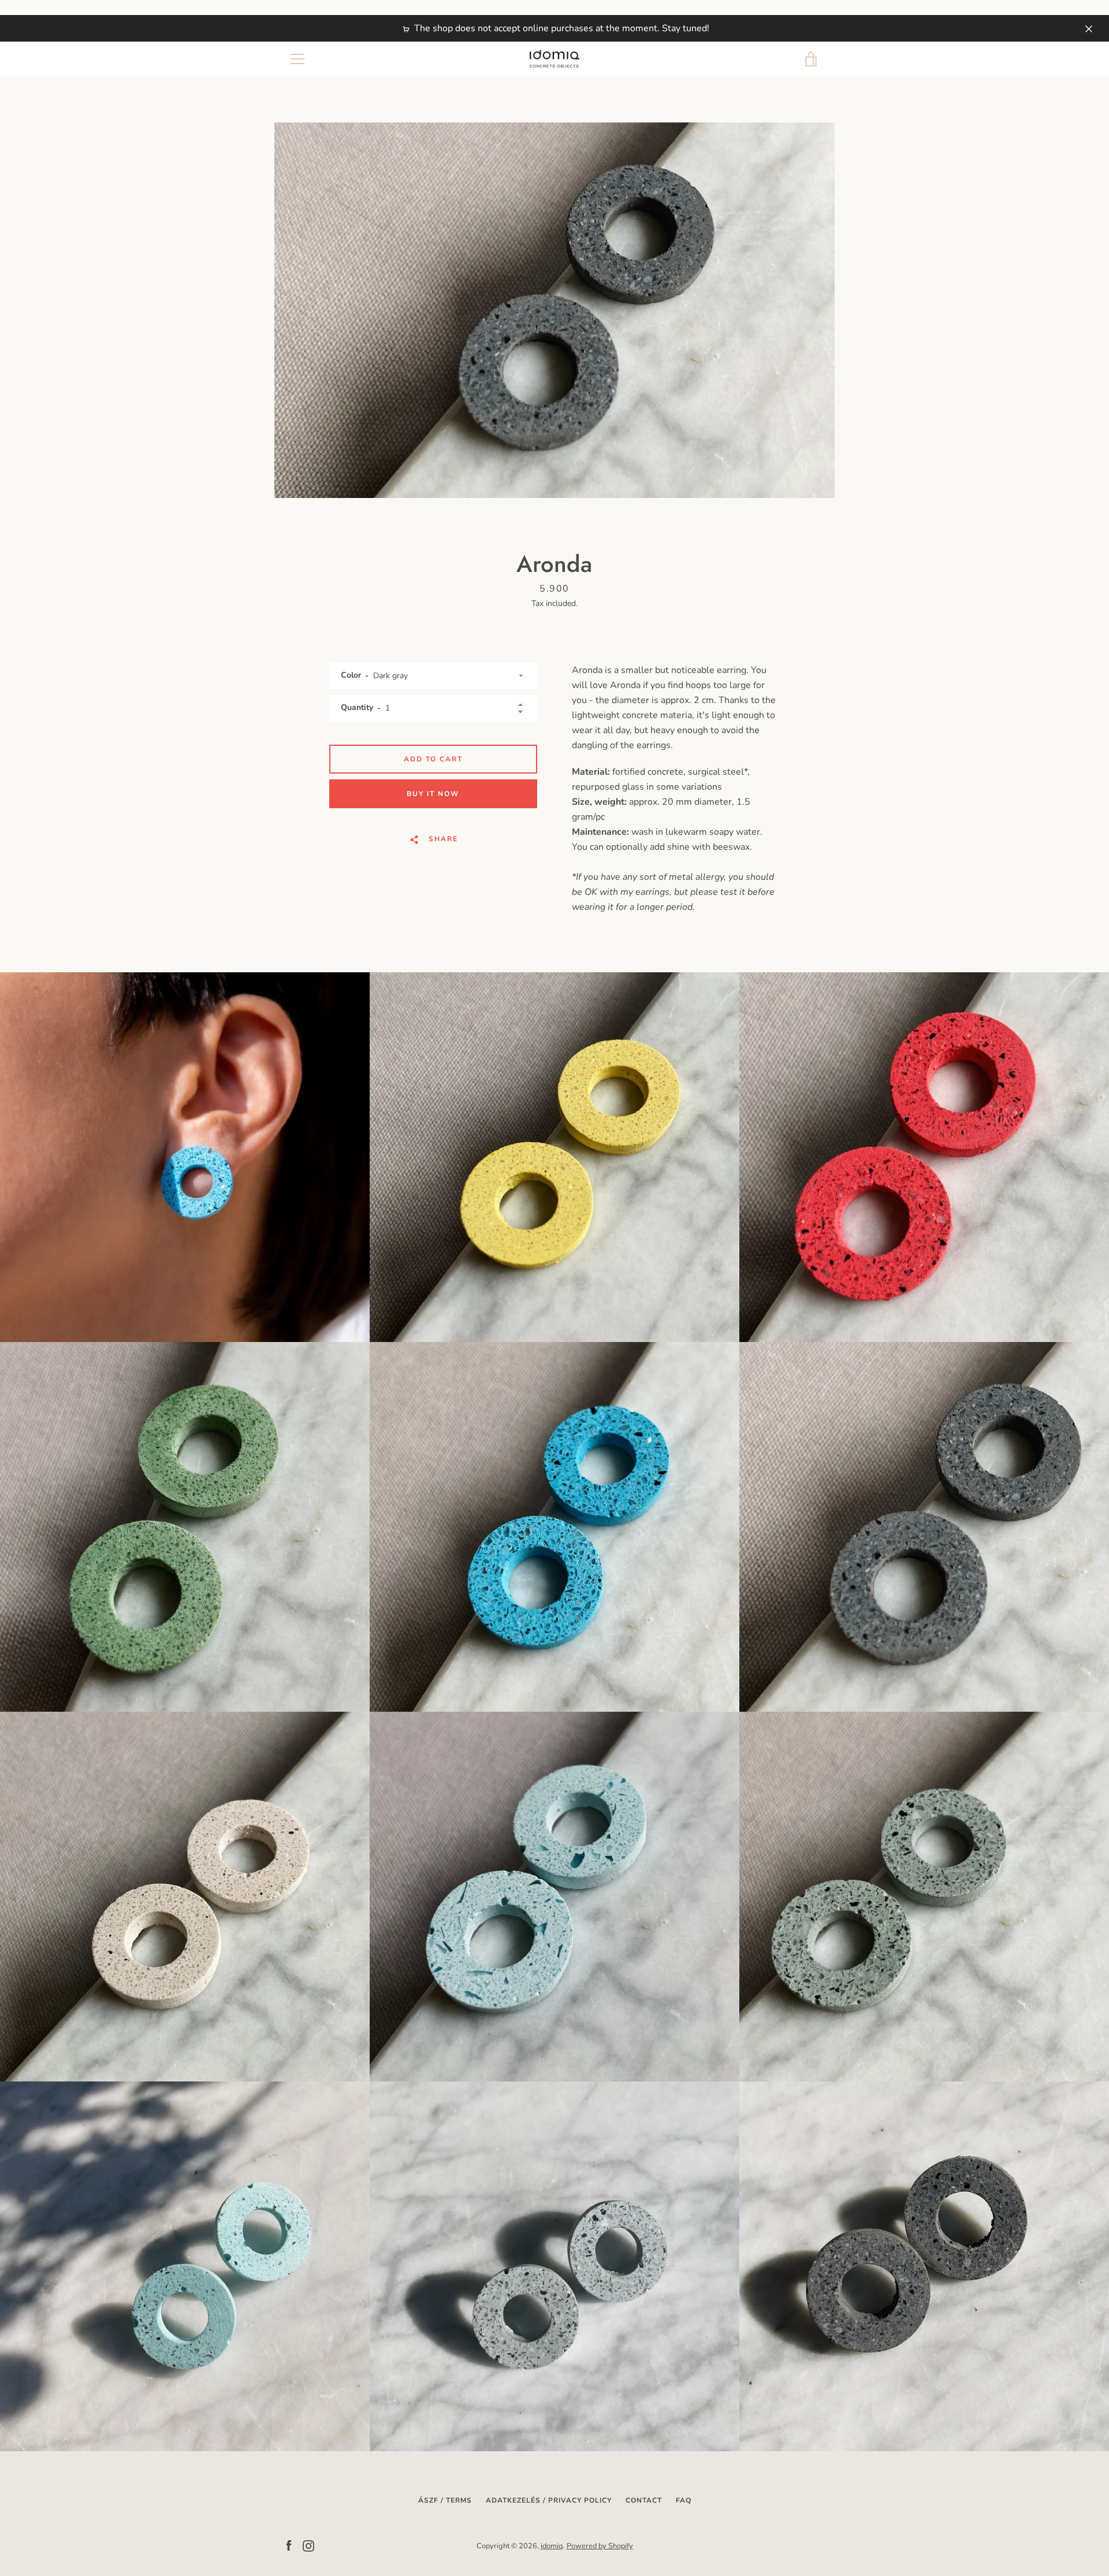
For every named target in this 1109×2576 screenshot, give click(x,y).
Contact (644, 2500)
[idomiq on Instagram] (308, 2545)
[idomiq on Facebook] (289, 2545)
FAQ (684, 2500)
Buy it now (433, 794)
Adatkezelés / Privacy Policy (549, 2500)
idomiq (552, 2546)
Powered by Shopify (600, 2546)
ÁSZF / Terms (445, 2500)
